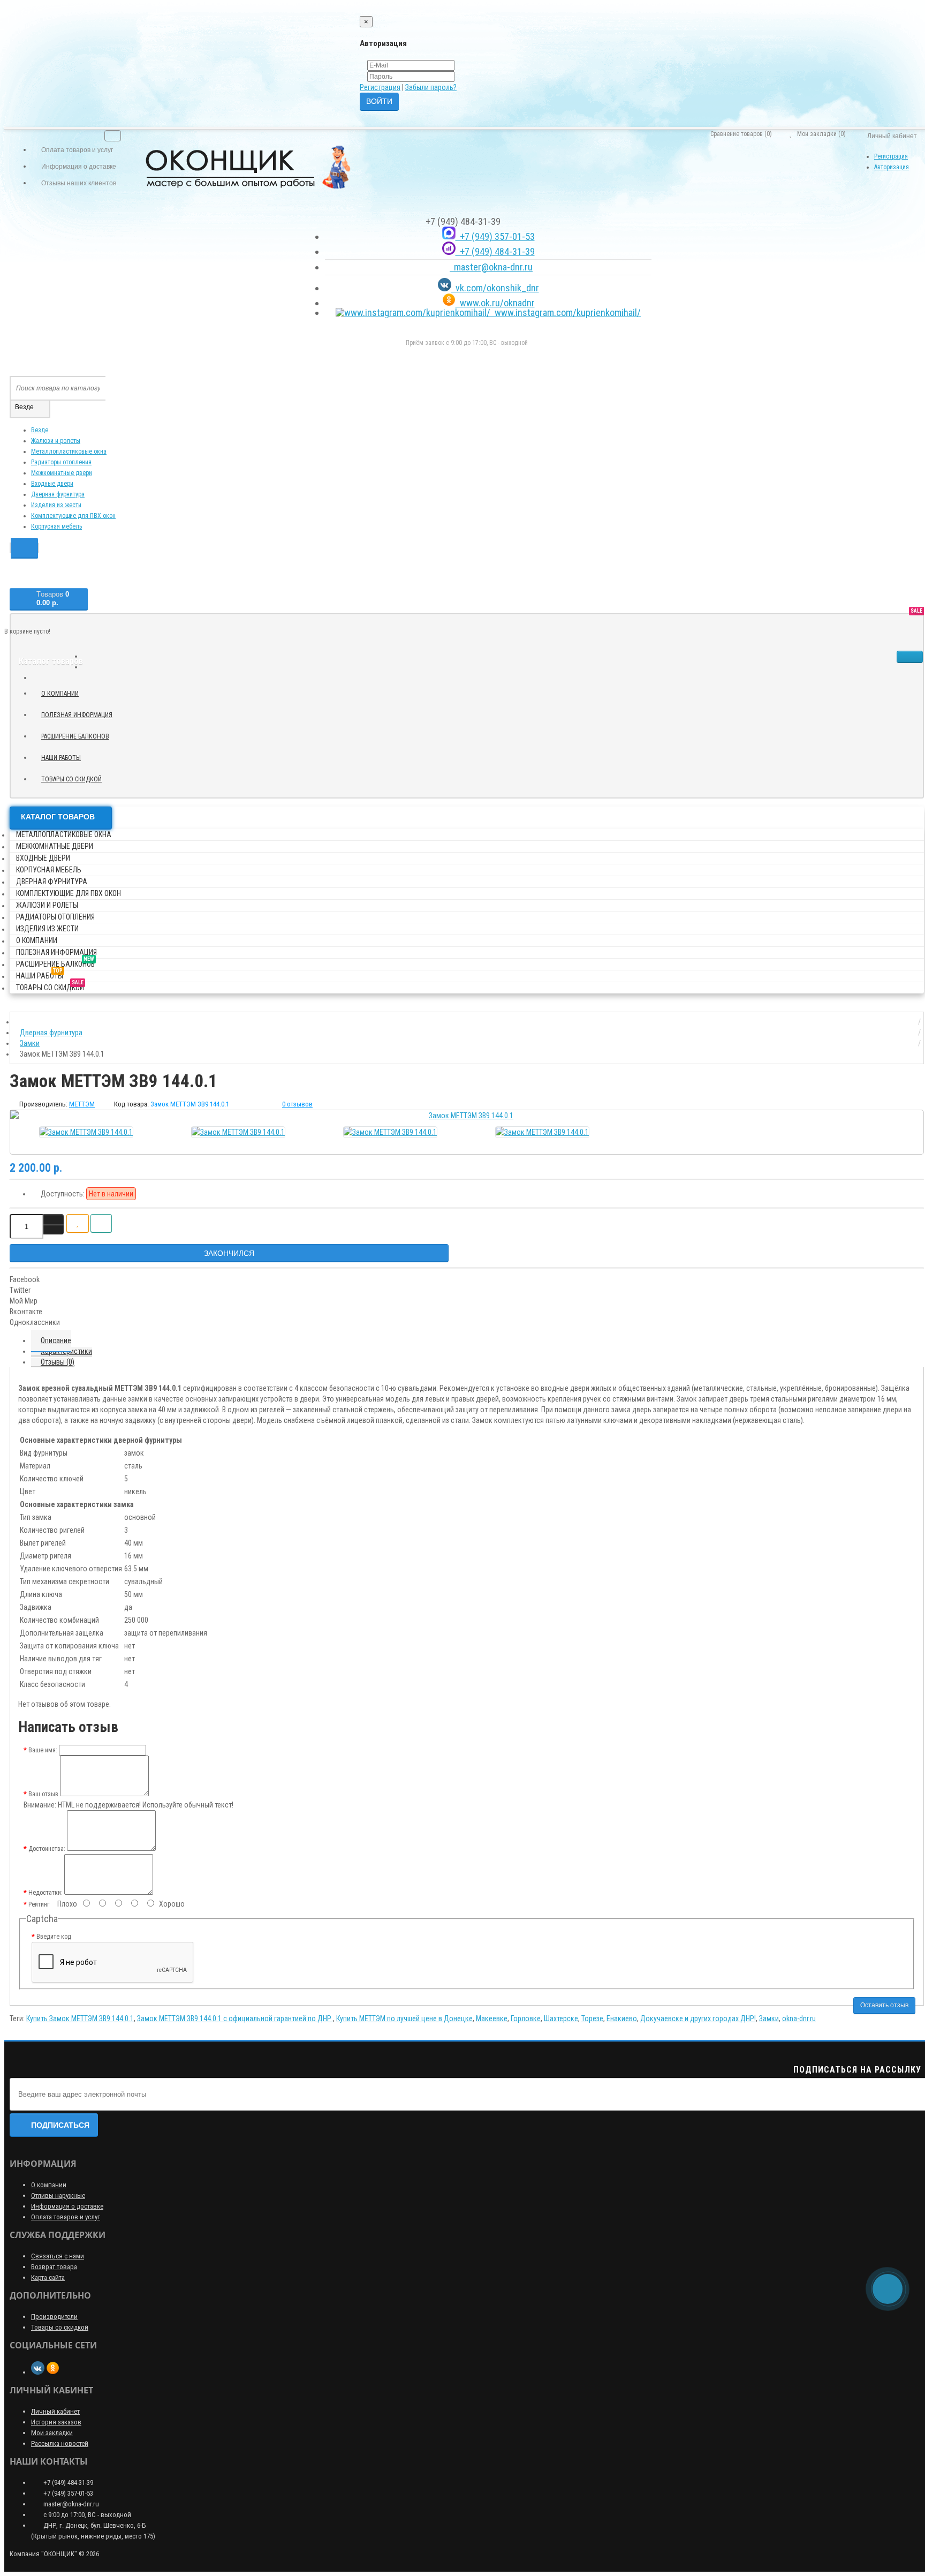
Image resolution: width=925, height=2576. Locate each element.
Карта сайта (48, 2277)
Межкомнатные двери (62, 473)
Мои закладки (52, 2433)
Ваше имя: (43, 1750)
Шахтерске (561, 2018)
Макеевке (492, 2018)
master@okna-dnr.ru (491, 267)
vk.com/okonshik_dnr (495, 288)
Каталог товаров (58, 817)
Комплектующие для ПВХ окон (73, 516)
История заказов (56, 2422)
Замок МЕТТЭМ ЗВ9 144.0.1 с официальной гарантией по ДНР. (235, 2018)
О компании (60, 694)
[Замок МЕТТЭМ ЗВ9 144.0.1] (467, 1116)
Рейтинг (39, 1904)
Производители (54, 2317)
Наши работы (65, 756)
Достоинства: (47, 1849)
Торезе (592, 2018)
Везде (40, 430)
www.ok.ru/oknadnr (495, 303)
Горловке (526, 2018)
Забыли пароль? (431, 87)
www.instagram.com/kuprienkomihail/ (566, 312)
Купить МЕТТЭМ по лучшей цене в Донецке (404, 2018)
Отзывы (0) (58, 1362)
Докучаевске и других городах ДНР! (698, 2018)
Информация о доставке (67, 2206)
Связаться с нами (58, 2256)
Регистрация (380, 87)
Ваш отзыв (43, 1794)
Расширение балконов (79, 735)
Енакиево (622, 2018)
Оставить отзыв (884, 2005)
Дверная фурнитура (58, 494)
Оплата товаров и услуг (66, 2217)
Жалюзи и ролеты (56, 441)
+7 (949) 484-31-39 (495, 251)
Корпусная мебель (56, 526)
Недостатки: (46, 1893)
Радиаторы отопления (61, 462)
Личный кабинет (55, 2411)
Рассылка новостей (60, 2443)
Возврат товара (54, 2267)
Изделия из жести (56, 505)
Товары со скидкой (75, 778)
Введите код (54, 1937)
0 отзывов (297, 1104)
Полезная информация (77, 715)
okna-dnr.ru (799, 2018)
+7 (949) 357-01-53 (495, 236)
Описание (56, 1340)
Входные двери (52, 484)
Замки (769, 2018)
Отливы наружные (58, 2195)
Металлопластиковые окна (69, 451)
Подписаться (60, 2125)
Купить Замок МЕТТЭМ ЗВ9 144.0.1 (80, 2018)
